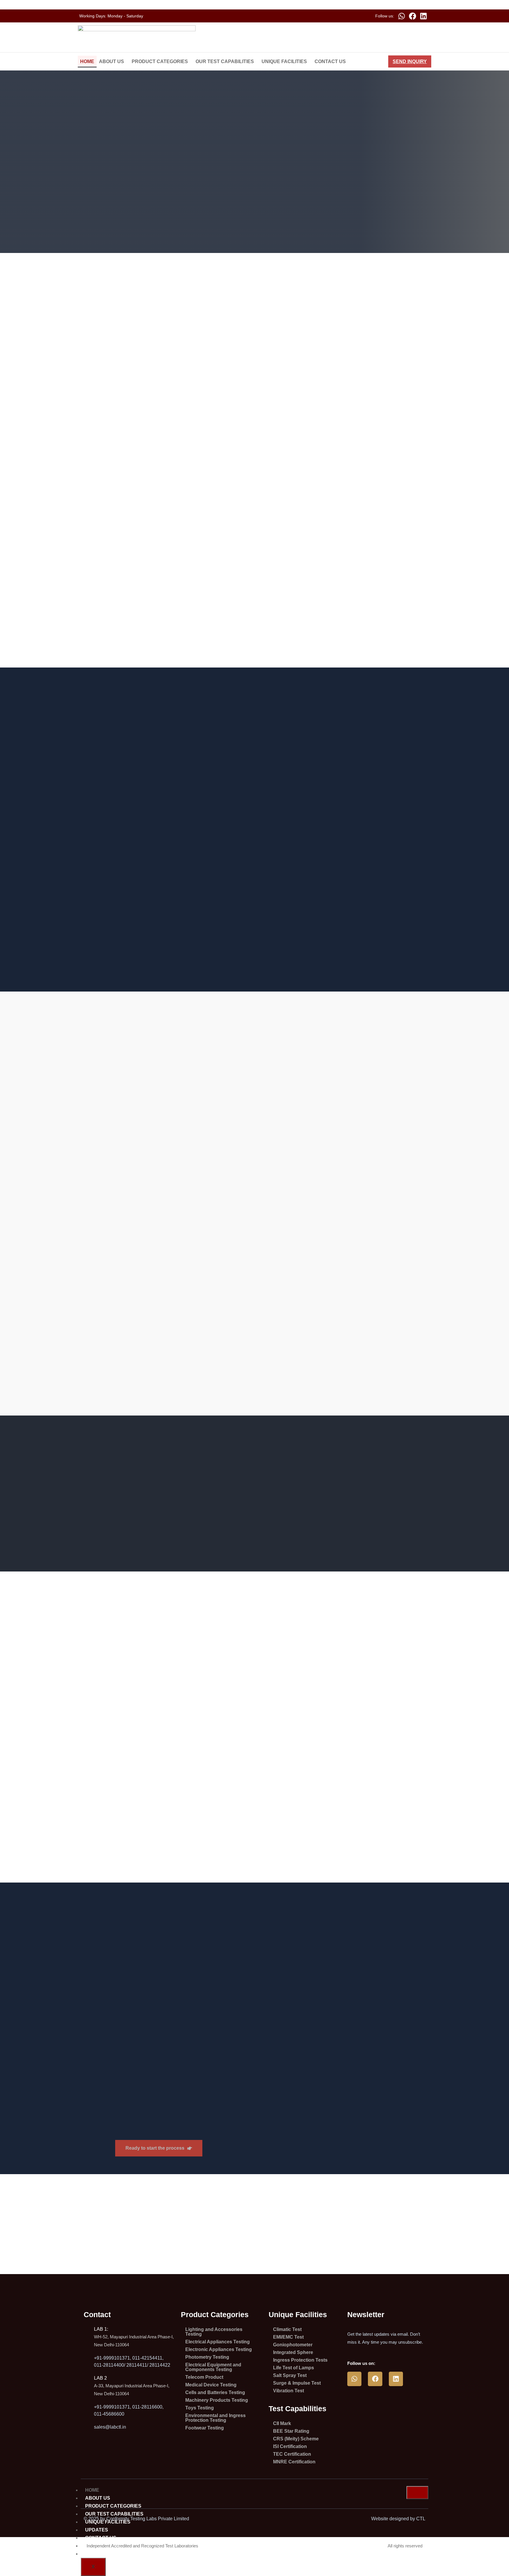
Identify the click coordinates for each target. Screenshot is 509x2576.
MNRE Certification (294, 2462)
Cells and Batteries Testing (215, 2392)
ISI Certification (290, 2446)
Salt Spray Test (290, 2375)
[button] (113, 62)
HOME (87, 61)
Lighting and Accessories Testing (214, 2332)
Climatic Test (287, 2329)
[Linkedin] (423, 16)
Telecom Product (204, 2377)
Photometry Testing (207, 2357)
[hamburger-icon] (417, 2493)
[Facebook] (412, 16)
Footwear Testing (205, 2428)
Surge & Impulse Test (297, 2383)
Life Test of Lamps (294, 2368)
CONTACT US (330, 61)
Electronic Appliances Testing (219, 2349)
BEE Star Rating (291, 2431)
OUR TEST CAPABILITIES (225, 61)
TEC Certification (292, 2454)
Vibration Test (289, 2391)
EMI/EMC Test (288, 2337)
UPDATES (97, 2530)
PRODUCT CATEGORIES (160, 61)
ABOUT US (111, 61)
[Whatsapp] (401, 16)
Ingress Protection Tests (300, 2360)
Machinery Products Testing (217, 2400)
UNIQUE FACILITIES (284, 61)
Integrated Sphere (293, 2352)
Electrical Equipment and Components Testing (213, 2367)
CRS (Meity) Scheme (296, 2439)
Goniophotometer (293, 2345)
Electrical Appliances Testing (218, 2342)
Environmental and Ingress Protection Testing (215, 2418)
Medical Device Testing (211, 2385)
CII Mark (282, 2423)
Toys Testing (200, 2408)
